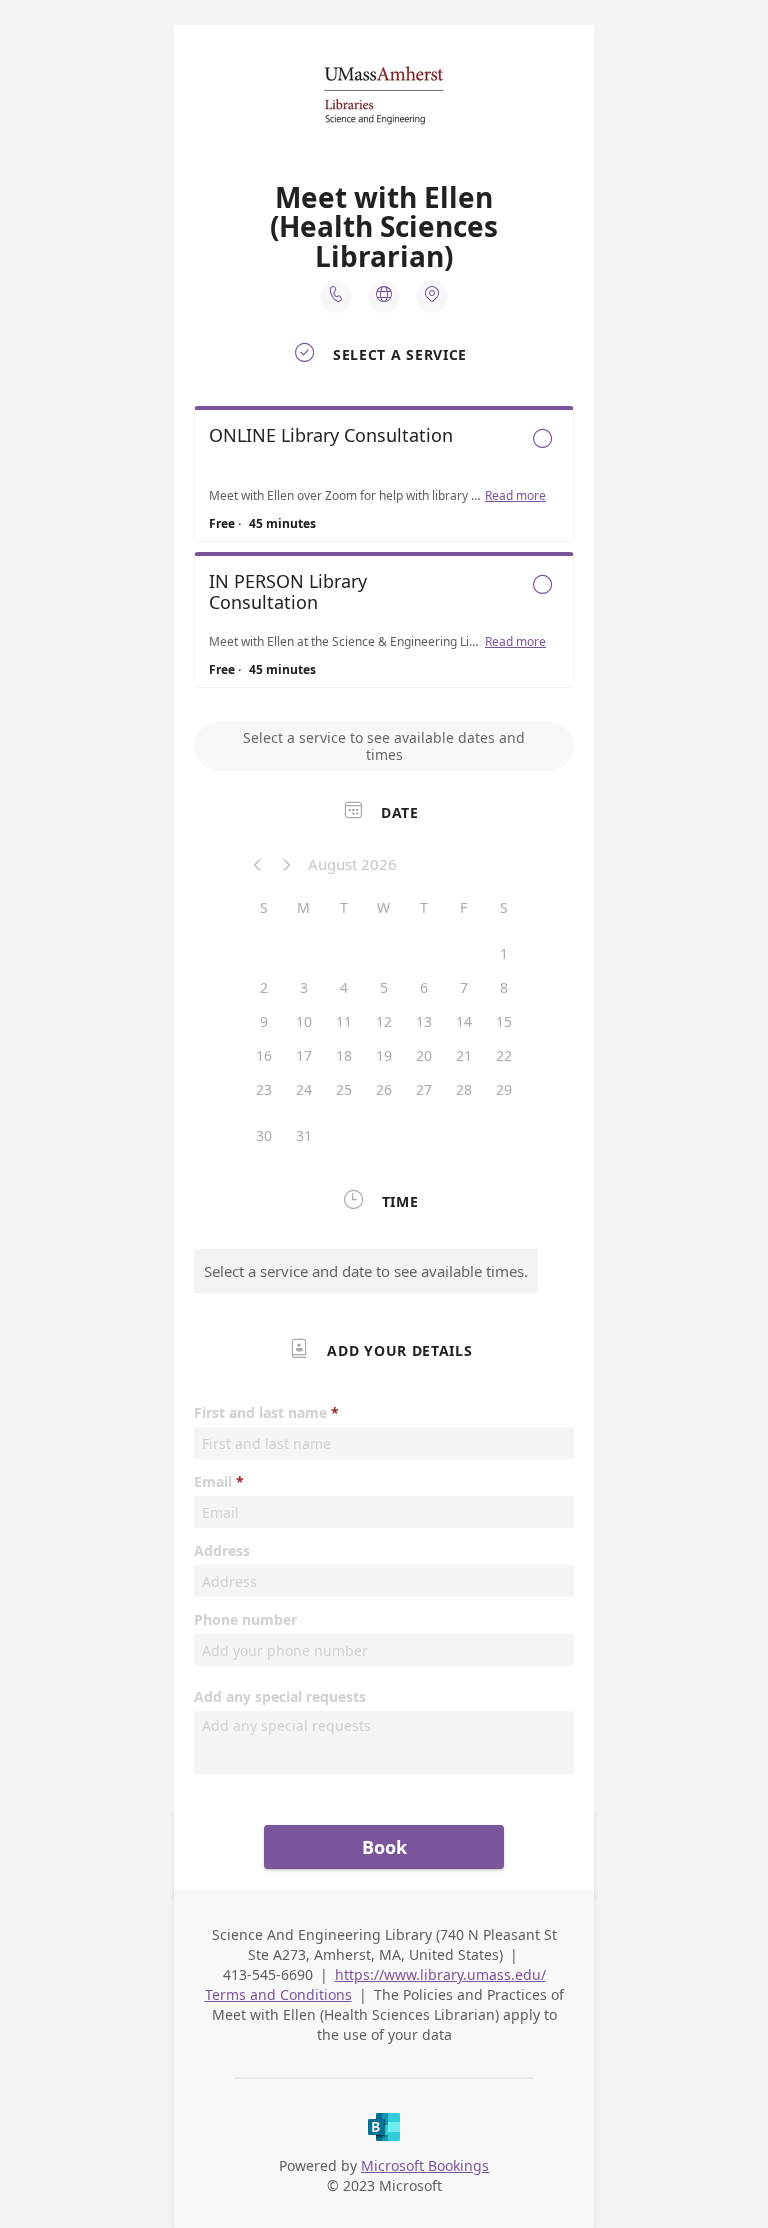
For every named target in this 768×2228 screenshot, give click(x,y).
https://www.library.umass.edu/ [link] (440, 1974)
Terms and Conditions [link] (278, 1994)
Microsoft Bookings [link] (425, 2165)
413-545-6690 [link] (268, 1974)
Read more (515, 496)
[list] (384, 552)
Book (384, 1847)
